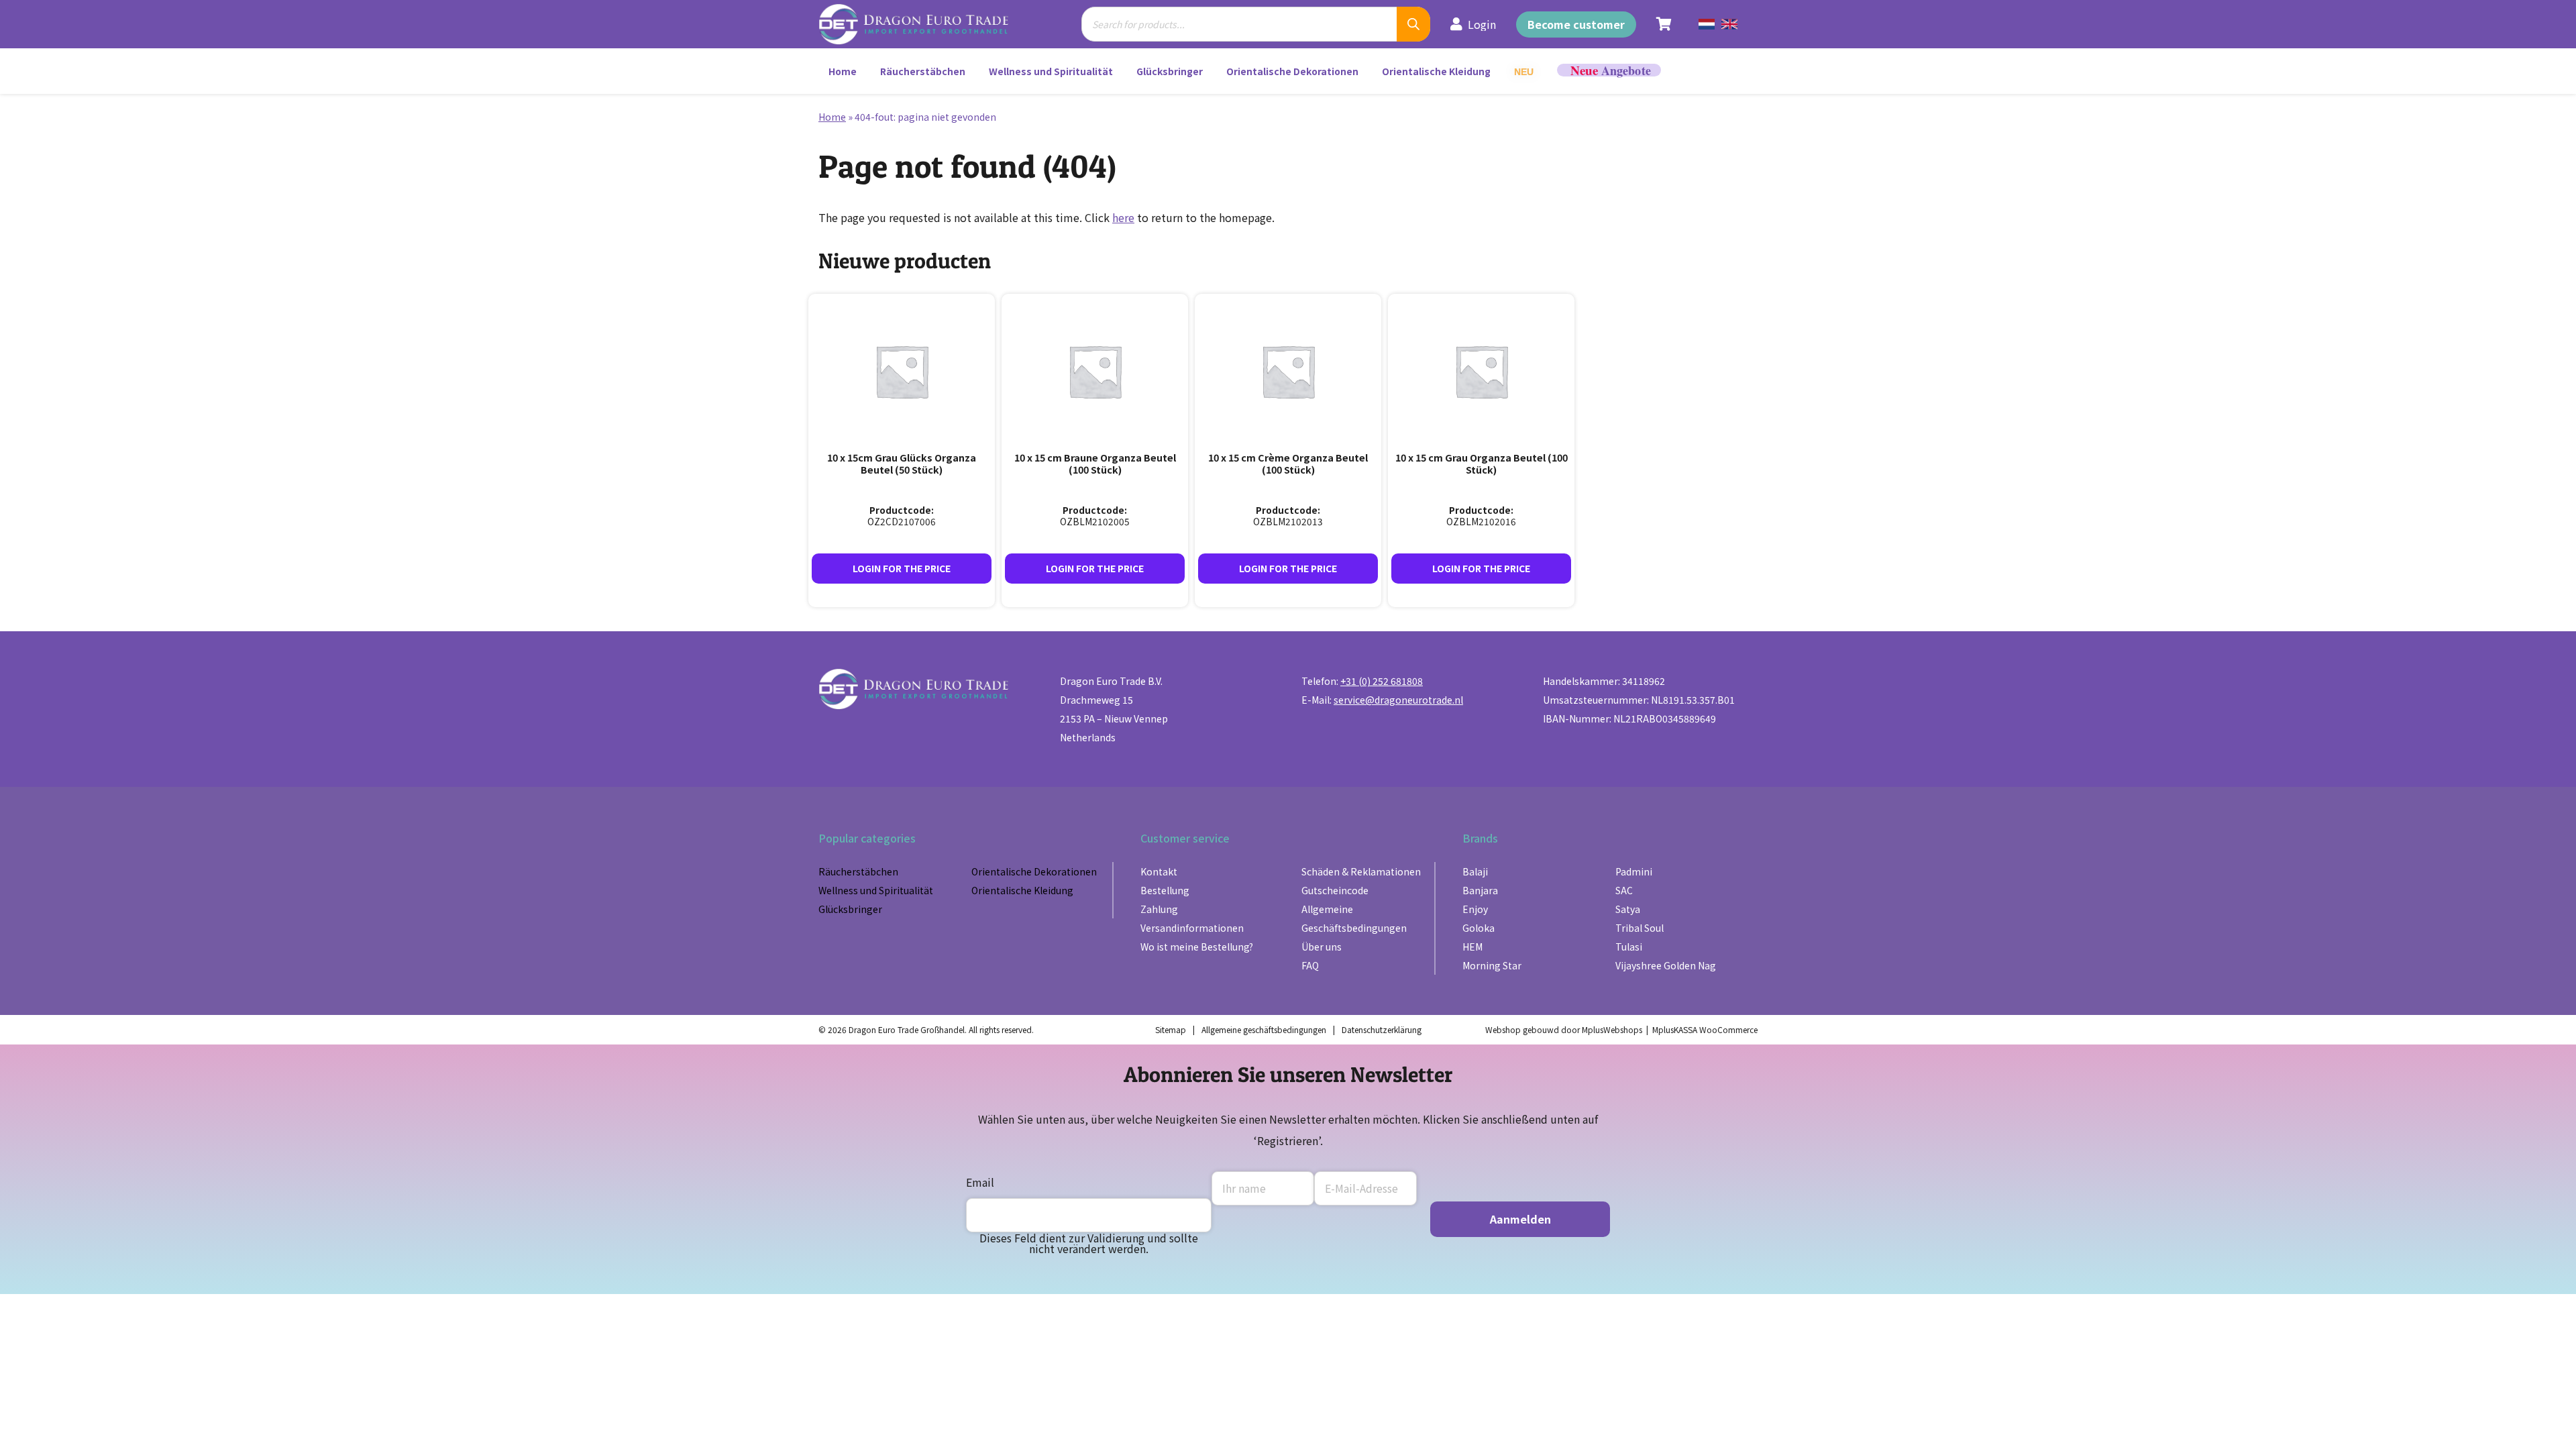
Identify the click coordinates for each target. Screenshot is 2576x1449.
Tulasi (1629, 947)
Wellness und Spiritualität (1051, 71)
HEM (1472, 947)
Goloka (1479, 928)
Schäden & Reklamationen (1361, 871)
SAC (1624, 890)
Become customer (1576, 24)
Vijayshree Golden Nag (1666, 965)
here (1123, 217)
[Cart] (1664, 24)
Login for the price (902, 568)
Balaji (1475, 871)
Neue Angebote (1609, 70)
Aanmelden (1520, 1219)
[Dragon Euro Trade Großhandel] (923, 24)
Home (843, 71)
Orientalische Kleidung (1436, 71)
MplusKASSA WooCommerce (1705, 1029)
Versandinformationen (1192, 928)
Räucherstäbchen (923, 71)
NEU (1524, 72)
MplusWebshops (1612, 1029)
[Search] (1413, 24)
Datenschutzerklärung (1382, 1029)
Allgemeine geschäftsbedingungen (1264, 1029)
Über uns (1322, 947)
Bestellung (1165, 890)
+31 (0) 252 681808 (1382, 681)
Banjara (1480, 890)
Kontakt (1159, 871)
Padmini (1634, 871)
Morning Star (1492, 965)
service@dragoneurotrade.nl (1398, 700)
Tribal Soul (1640, 928)
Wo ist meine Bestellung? (1197, 947)
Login (1482, 24)
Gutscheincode (1335, 890)
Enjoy (1475, 909)
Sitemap (1171, 1029)
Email (980, 1182)
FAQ (1310, 965)
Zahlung (1159, 909)
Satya (1628, 909)
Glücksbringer (1170, 71)
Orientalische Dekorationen (1292, 71)
